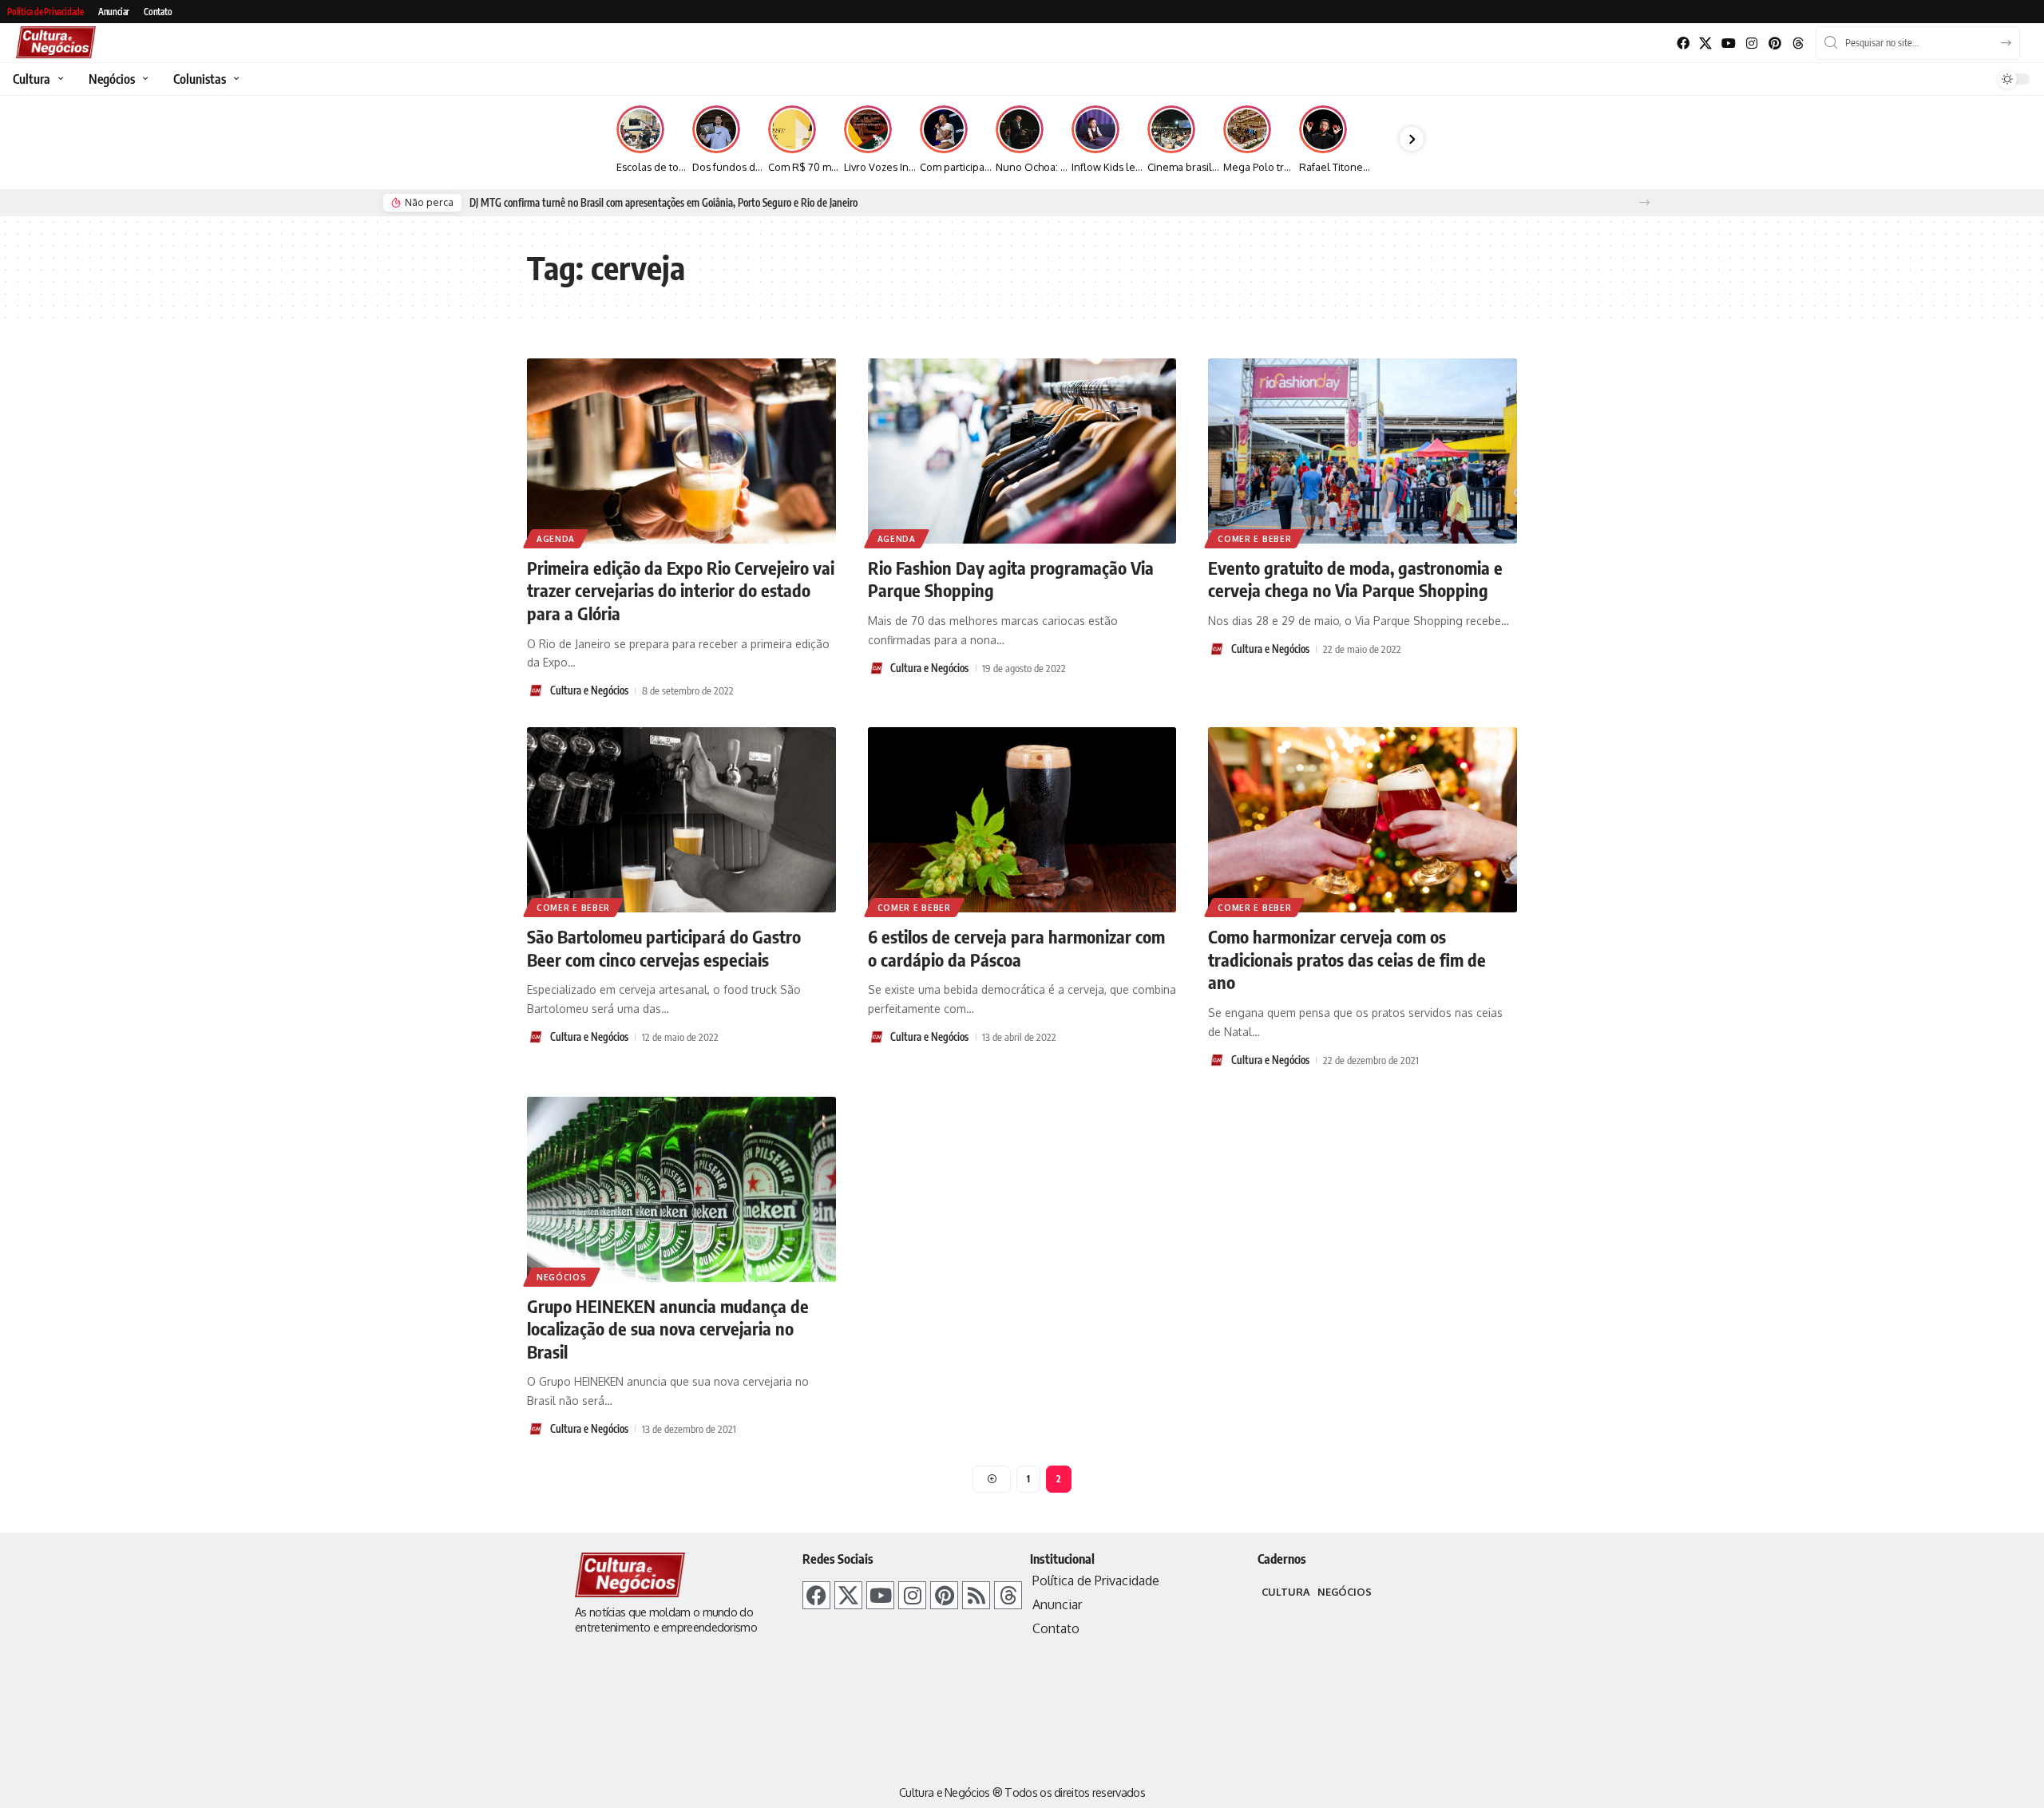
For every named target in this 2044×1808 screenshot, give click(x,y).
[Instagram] (1752, 44)
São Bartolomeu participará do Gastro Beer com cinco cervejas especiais (664, 948)
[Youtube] (1729, 44)
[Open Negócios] (143, 79)
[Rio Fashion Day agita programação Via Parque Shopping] (1022, 451)
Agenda (556, 539)
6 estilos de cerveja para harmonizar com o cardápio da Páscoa (1016, 948)
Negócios (562, 1277)
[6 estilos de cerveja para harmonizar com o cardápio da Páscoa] (1022, 820)
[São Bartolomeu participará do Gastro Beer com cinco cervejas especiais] (681, 820)
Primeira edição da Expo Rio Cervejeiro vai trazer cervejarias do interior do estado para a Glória (681, 590)
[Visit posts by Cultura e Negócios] (536, 690)
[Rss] (976, 1595)
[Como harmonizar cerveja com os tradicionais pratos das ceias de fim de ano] (1363, 820)
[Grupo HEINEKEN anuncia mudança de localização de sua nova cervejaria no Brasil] (681, 1189)
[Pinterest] (1775, 44)
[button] (1644, 202)
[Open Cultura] (59, 79)
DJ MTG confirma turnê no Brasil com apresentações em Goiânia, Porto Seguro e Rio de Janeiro (664, 203)
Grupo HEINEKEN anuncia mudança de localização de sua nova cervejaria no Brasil (668, 1329)
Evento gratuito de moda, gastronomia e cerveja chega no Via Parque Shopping (1355, 579)
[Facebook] (1683, 44)
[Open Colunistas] (234, 79)
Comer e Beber (1254, 539)
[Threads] (1798, 44)
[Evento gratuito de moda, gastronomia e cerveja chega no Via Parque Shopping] (1363, 451)
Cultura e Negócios (589, 690)
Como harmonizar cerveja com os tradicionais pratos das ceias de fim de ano (1347, 959)
